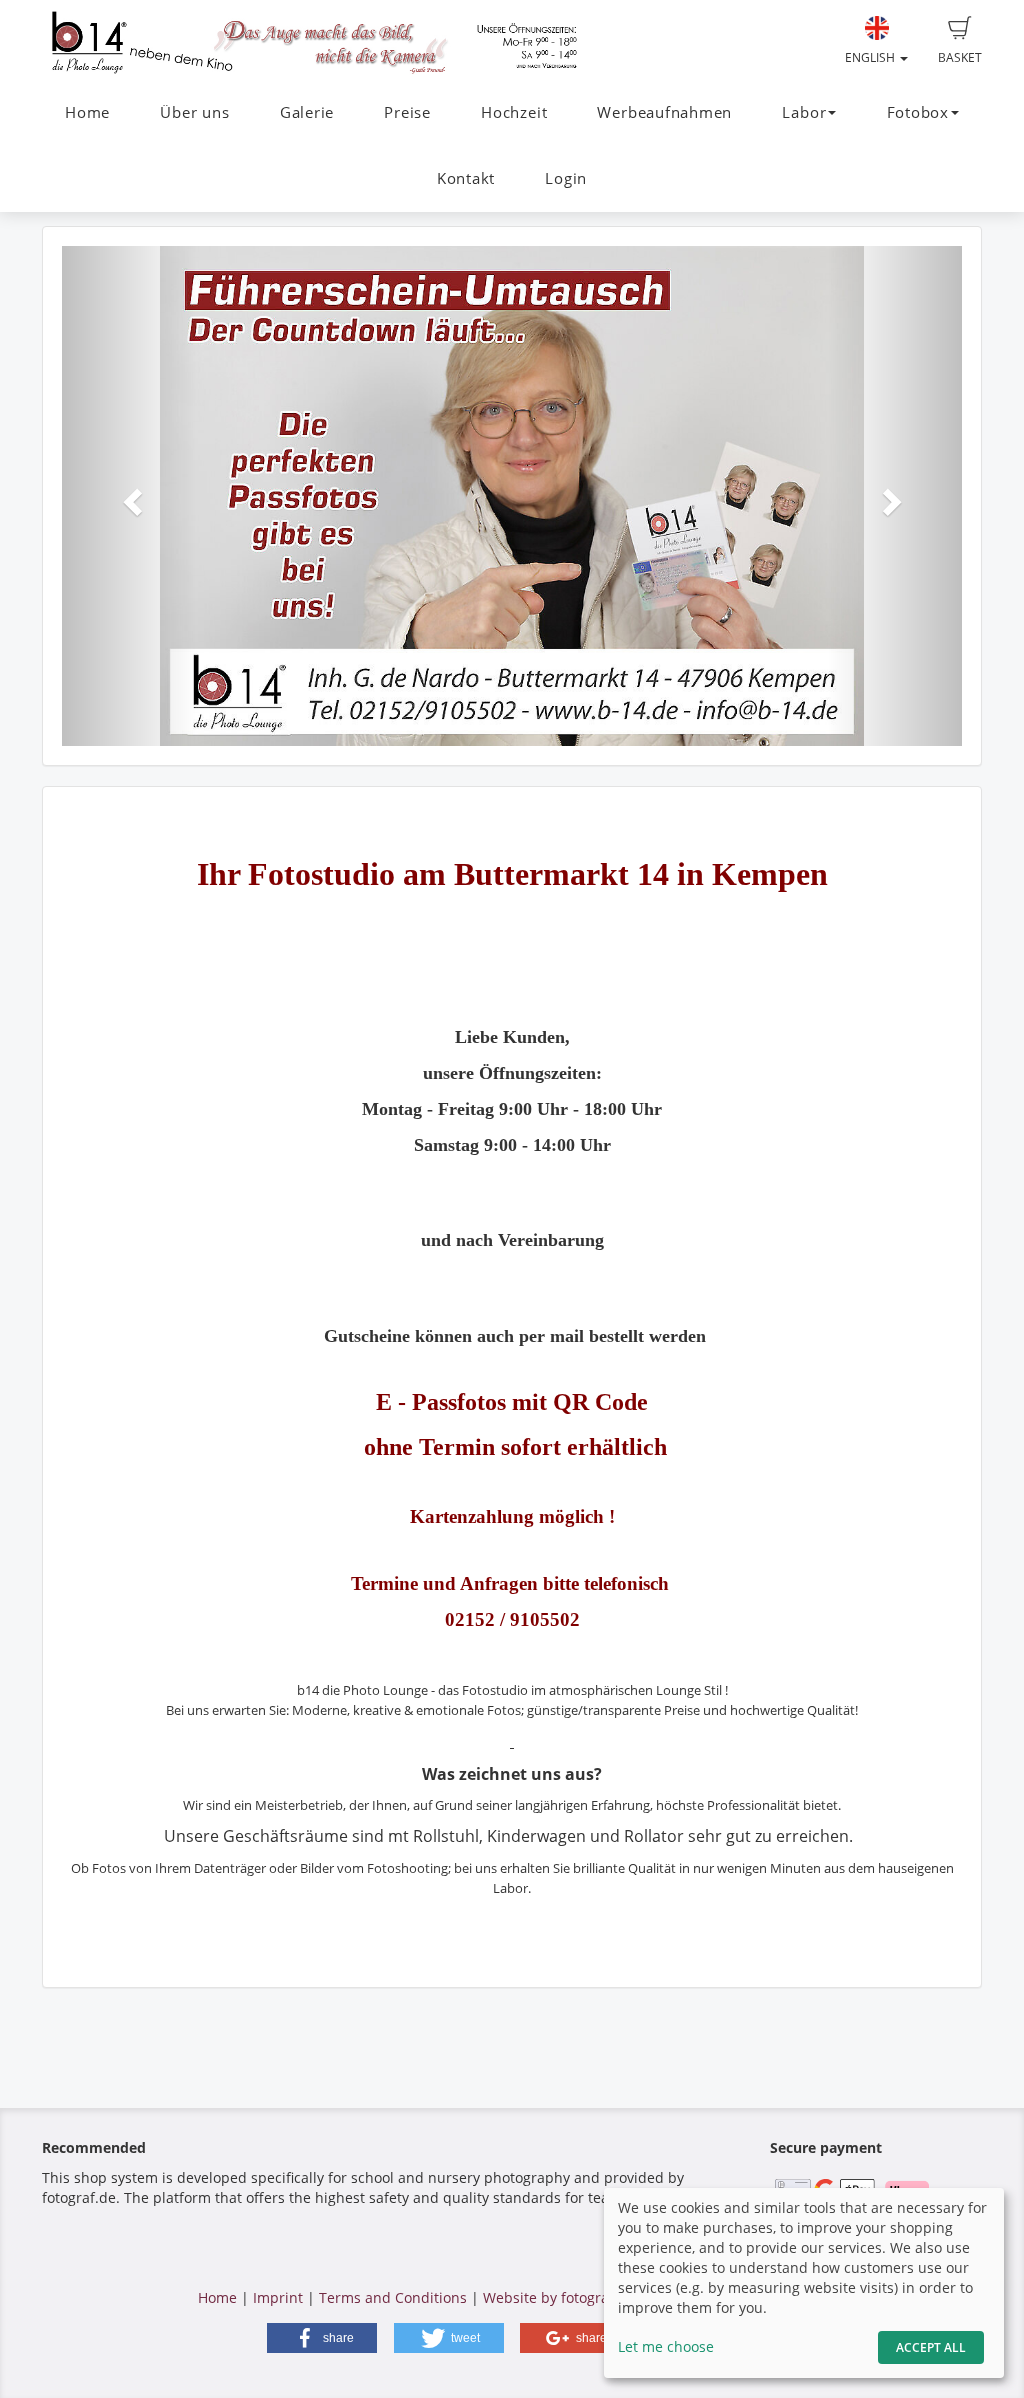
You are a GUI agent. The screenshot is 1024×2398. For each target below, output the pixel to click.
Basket (960, 57)
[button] (129, 496)
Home (87, 112)
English (871, 57)
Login (566, 178)
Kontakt (466, 178)
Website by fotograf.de (559, 2297)
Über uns (194, 112)
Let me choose (666, 2346)
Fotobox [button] (918, 112)
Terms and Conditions (393, 2297)
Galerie (307, 112)
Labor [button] (804, 112)
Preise (407, 112)
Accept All (931, 2347)
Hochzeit (514, 112)
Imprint (278, 2297)
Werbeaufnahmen (664, 112)
